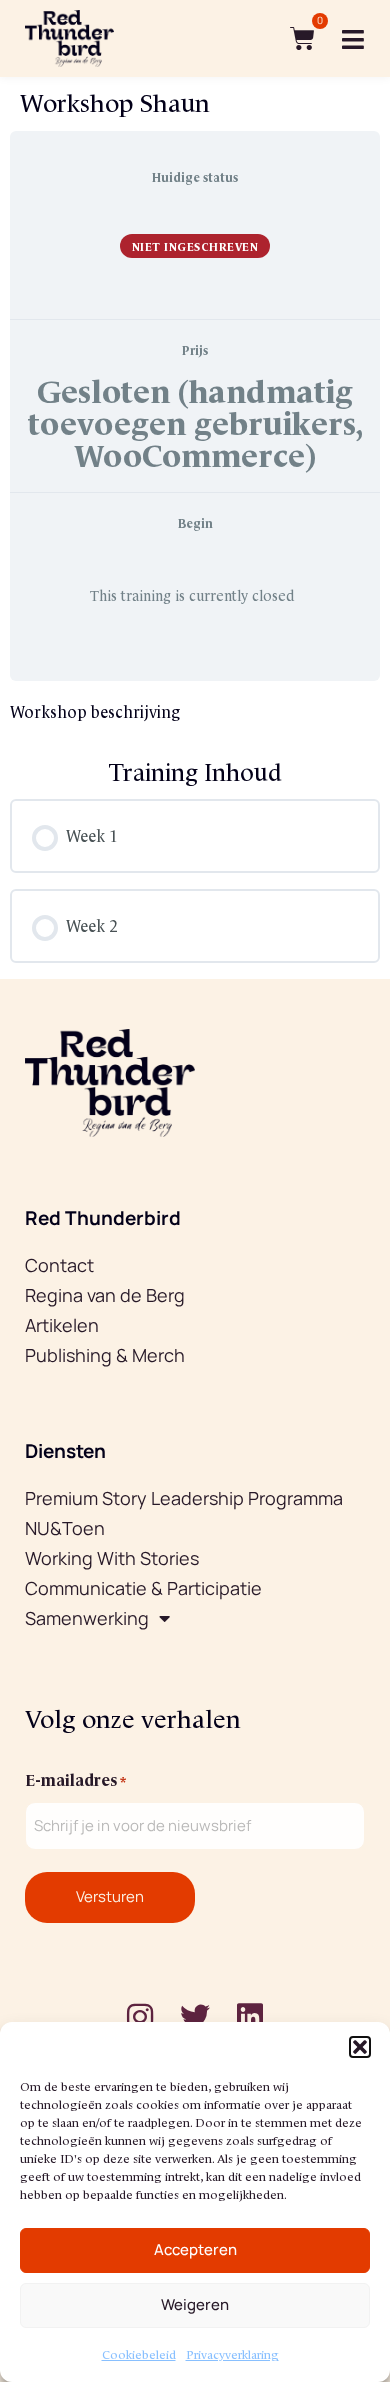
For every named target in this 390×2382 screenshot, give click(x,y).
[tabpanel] (195, 710)
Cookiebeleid (139, 2353)
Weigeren (195, 2304)
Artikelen (62, 1325)
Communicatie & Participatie (143, 1588)
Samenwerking (87, 1618)
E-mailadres (75, 1778)
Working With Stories (112, 1558)
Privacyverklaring (232, 2353)
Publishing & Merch (105, 1355)
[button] (360, 2047)
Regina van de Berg (105, 1295)
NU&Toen (65, 1528)
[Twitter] (195, 2017)
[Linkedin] (250, 2017)
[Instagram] (140, 2017)
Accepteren (195, 2249)
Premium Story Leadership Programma (184, 1498)
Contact (59, 1265)
